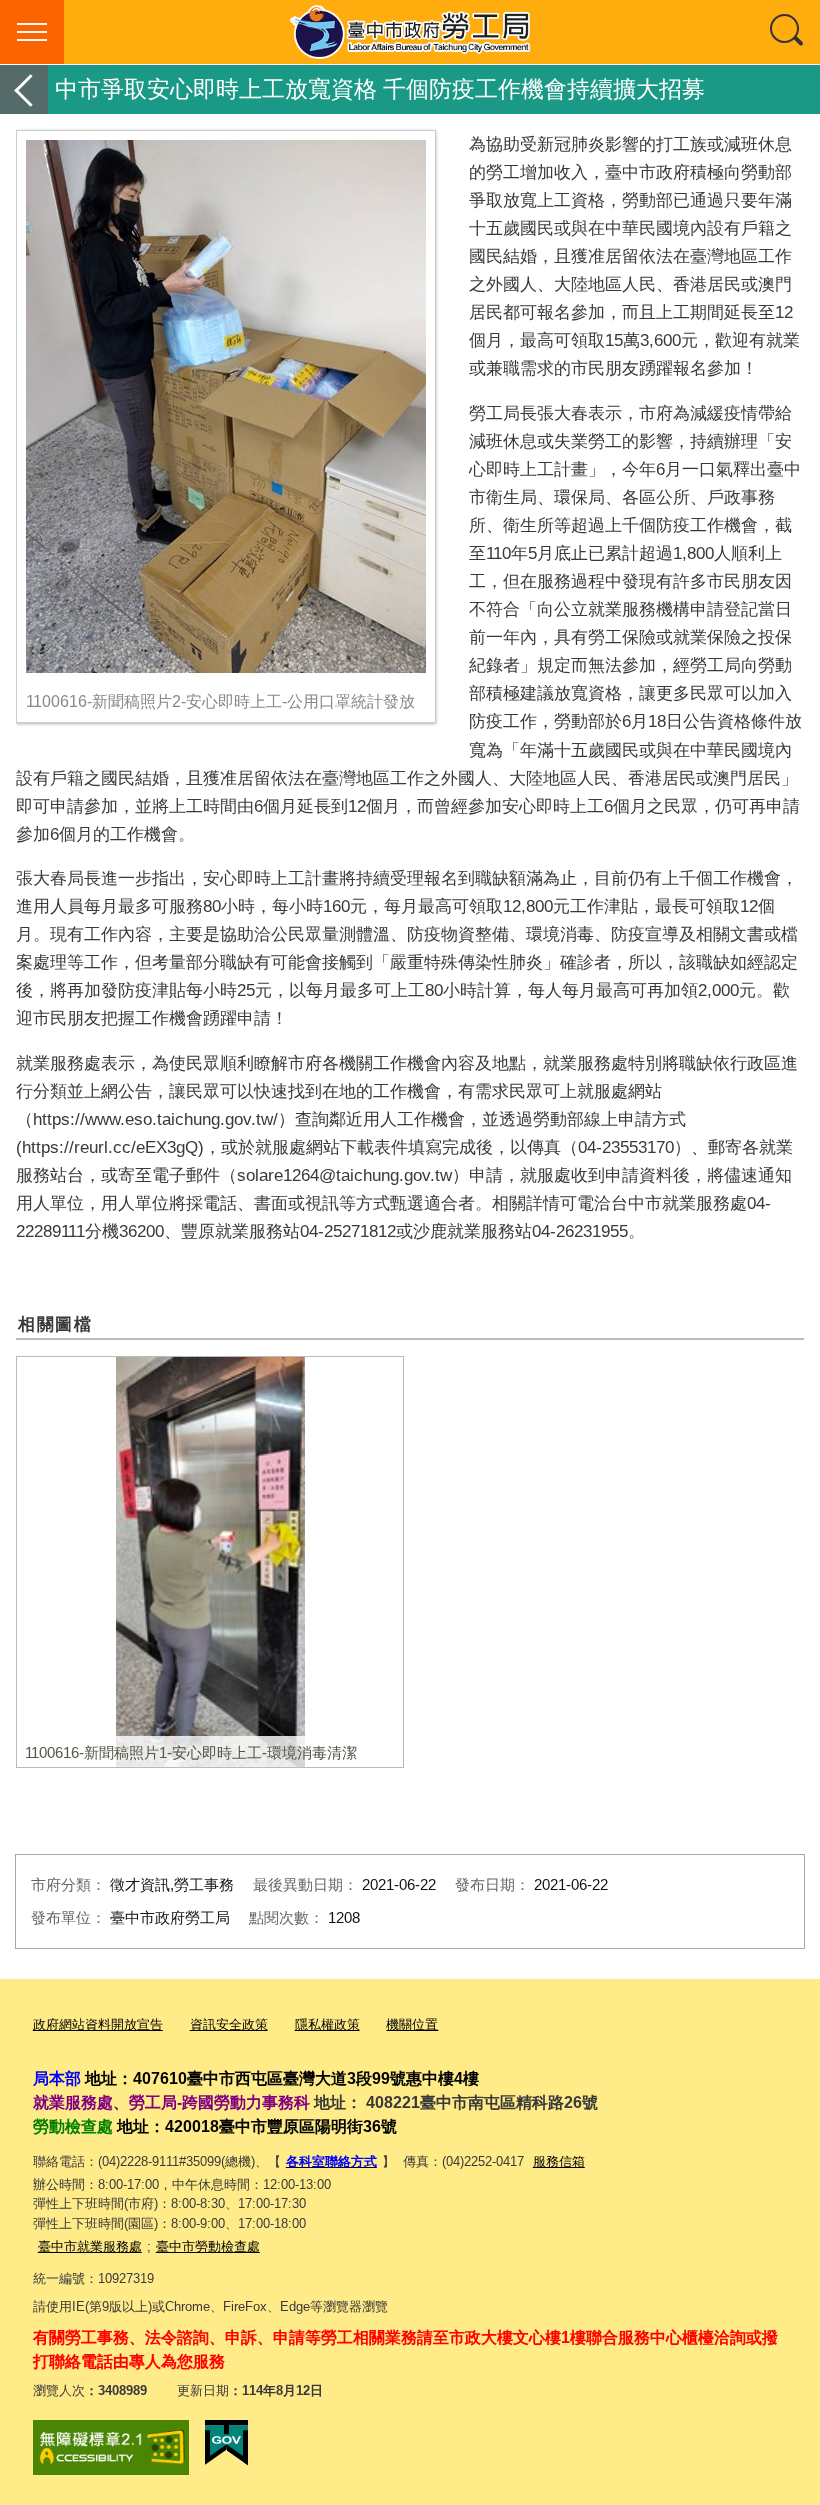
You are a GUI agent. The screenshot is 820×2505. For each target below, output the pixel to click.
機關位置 (412, 2024)
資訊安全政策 (229, 2024)
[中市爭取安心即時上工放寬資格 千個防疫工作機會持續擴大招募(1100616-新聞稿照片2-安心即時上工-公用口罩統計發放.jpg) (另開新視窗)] (226, 406)
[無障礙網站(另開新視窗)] (111, 2448)
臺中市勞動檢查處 (208, 2246)
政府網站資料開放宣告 (98, 2024)
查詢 (788, 32)
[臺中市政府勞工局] (410, 32)
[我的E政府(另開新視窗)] (226, 2443)
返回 (24, 89)
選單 (32, 32)
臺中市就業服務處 (90, 2246)
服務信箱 (559, 2161)
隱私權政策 (327, 2024)
